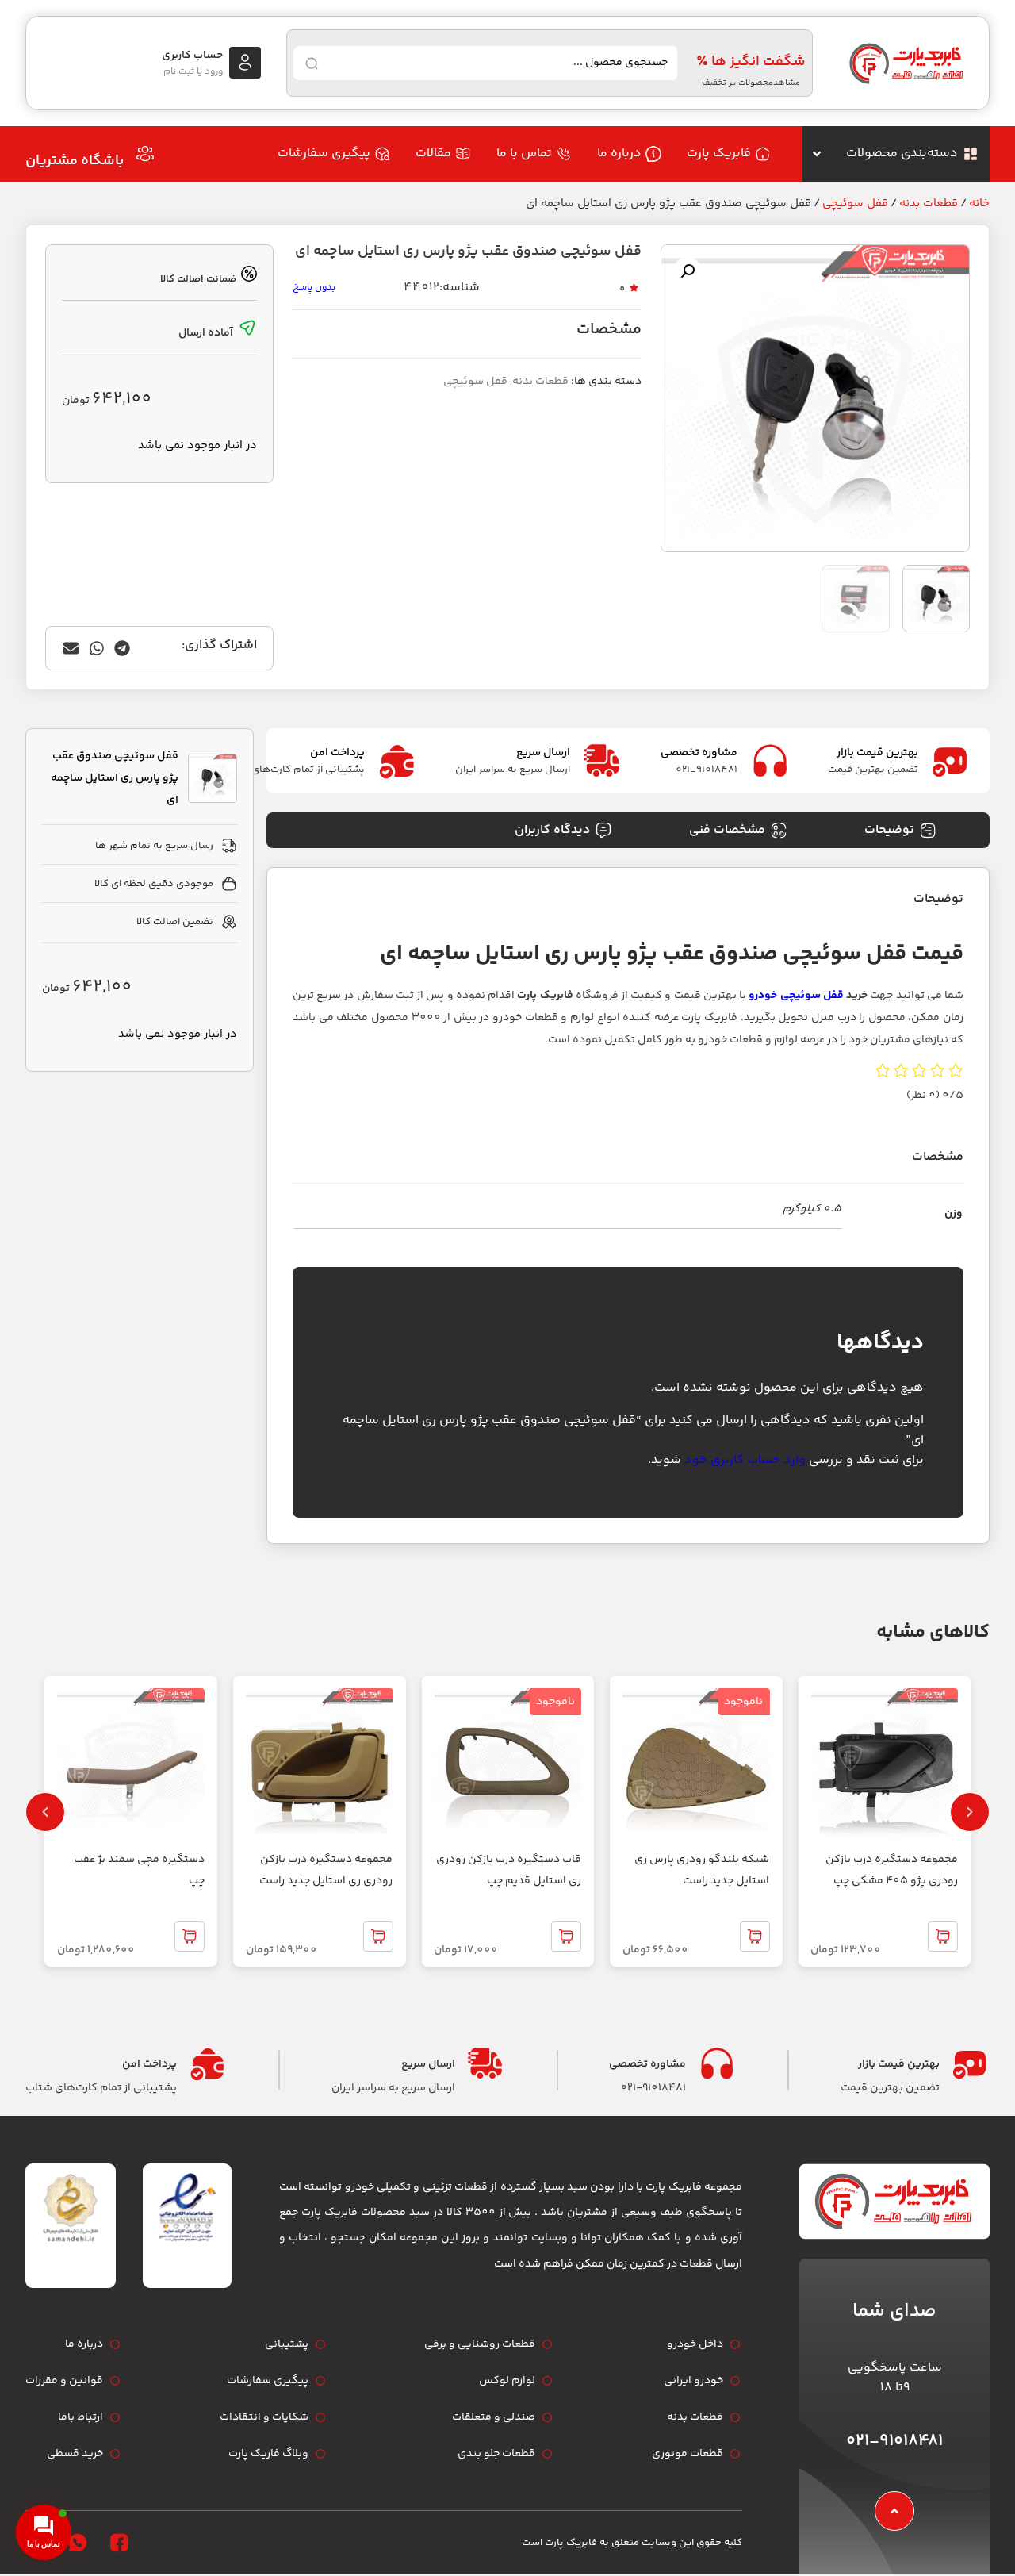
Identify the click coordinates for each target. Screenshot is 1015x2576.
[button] (688, 271)
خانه (979, 203)
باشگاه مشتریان (75, 161)
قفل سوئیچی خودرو (796, 996)
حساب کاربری (192, 56)
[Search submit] (312, 63)
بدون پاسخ (314, 288)
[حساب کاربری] (245, 63)
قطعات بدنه (929, 203)
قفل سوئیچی (855, 203)
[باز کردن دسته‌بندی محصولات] (817, 154)
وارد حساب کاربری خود (745, 1460)
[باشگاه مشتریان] (145, 154)
